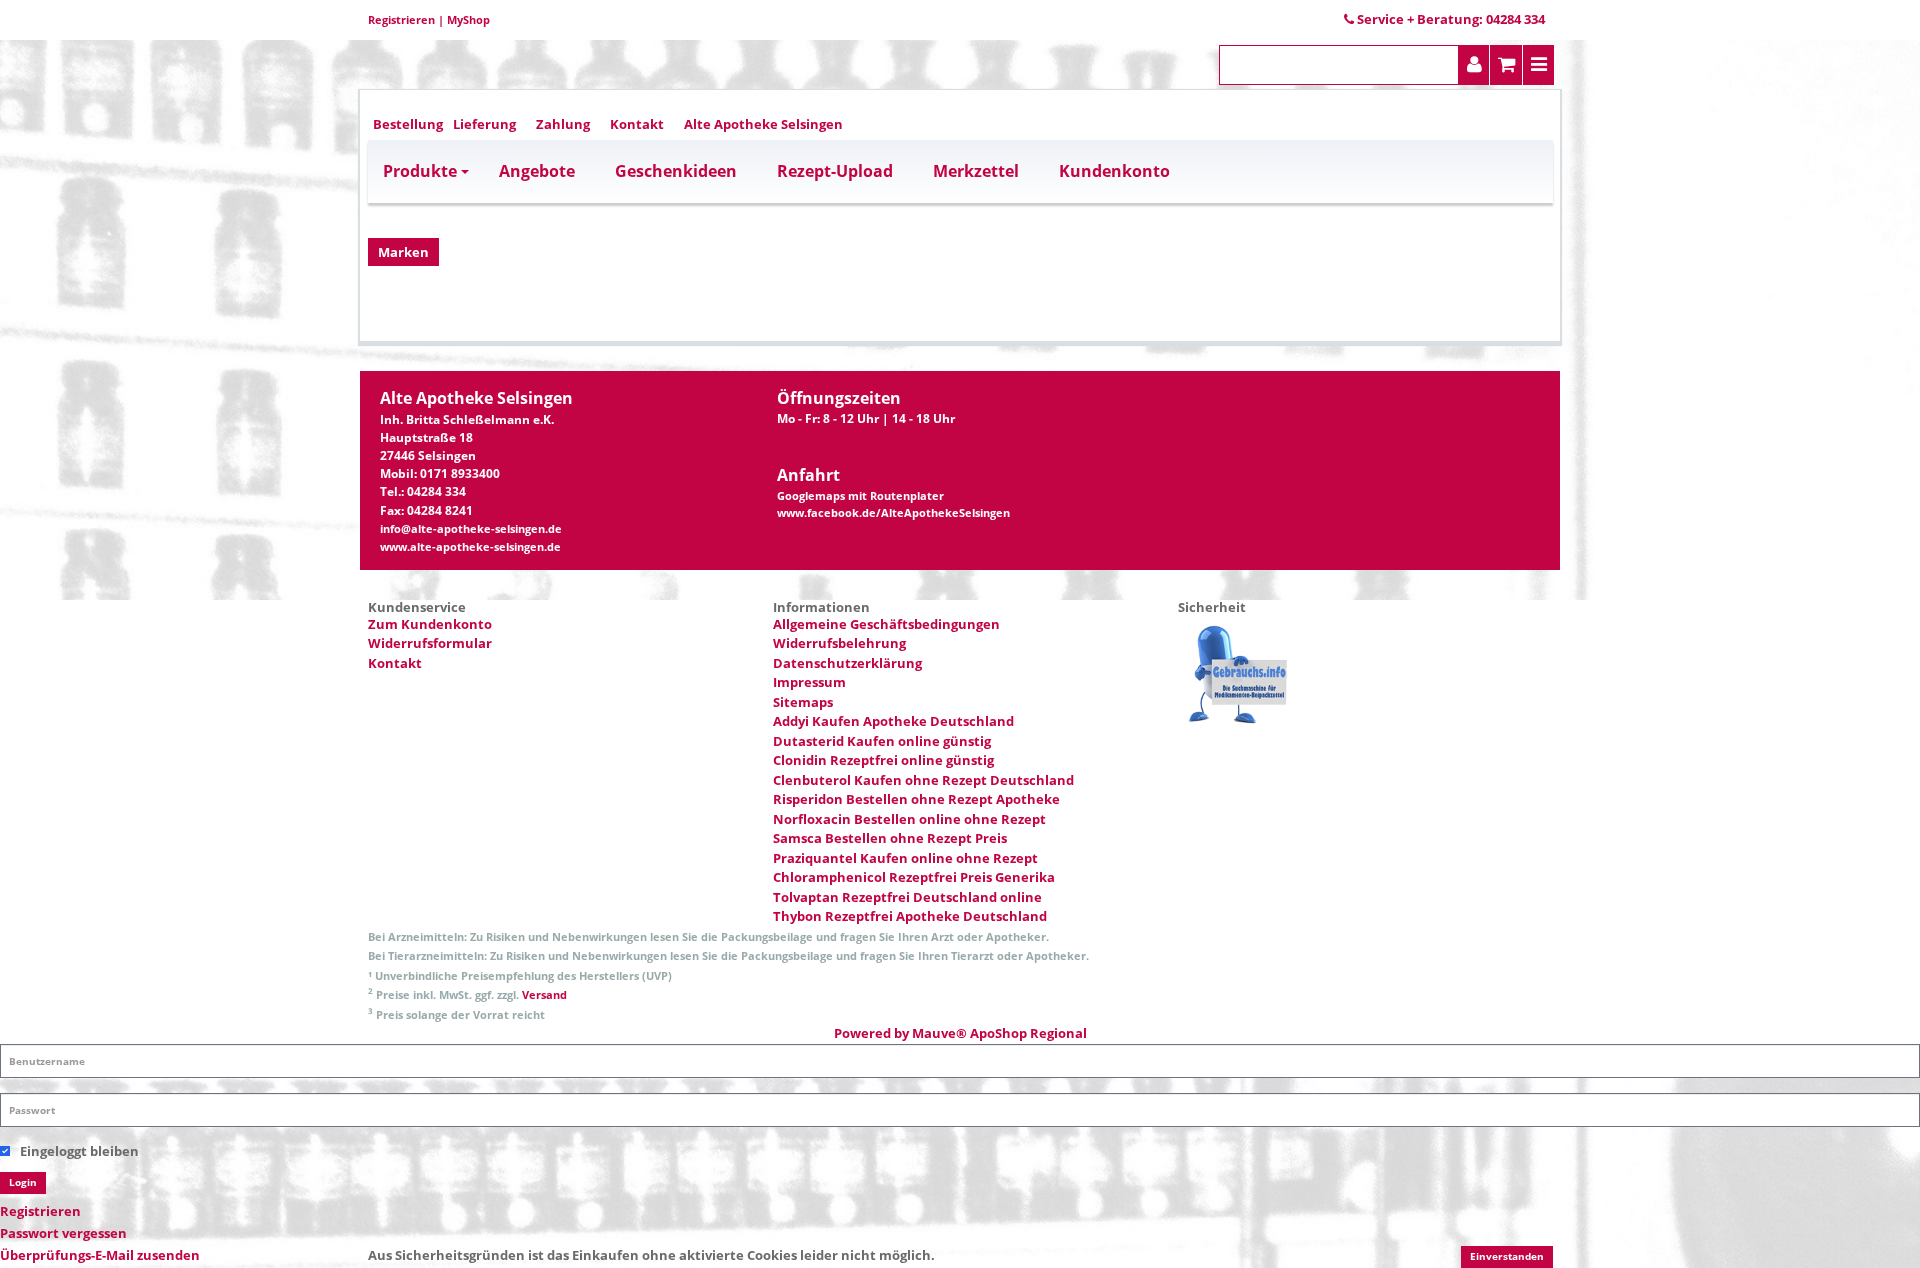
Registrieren (401, 19)
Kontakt (637, 124)
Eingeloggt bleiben (79, 1151)
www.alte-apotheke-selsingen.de (470, 547)
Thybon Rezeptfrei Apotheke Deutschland (910, 916)
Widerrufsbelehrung (839, 643)
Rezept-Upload (835, 171)
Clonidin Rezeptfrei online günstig (883, 760)
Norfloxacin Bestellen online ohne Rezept (909, 819)
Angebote (537, 171)
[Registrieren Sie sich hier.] (1474, 65)
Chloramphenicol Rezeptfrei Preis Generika (914, 877)
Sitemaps (803, 702)
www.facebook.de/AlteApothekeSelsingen (893, 513)
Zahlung (563, 124)
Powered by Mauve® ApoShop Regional (960, 1033)
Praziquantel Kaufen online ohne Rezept (905, 858)
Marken (403, 252)
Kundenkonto (1114, 171)
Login (23, 1182)
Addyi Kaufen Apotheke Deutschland (893, 721)
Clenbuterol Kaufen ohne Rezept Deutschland (923, 780)
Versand (544, 994)
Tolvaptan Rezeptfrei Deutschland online (907, 897)
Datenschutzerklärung (847, 663)
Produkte (420, 171)
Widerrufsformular (430, 643)
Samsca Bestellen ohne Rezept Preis (890, 838)
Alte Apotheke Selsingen (763, 124)
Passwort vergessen (63, 1233)
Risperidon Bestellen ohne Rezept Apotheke (916, 799)
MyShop (468, 19)
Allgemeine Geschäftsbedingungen (886, 624)
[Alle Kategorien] (1539, 65)
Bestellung (408, 124)
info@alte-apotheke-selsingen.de (471, 529)
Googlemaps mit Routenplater (860, 496)
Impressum (809, 682)
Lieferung (484, 124)
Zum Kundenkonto (430, 624)
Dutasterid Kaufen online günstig (882, 741)
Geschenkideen (676, 171)
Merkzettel (976, 171)
